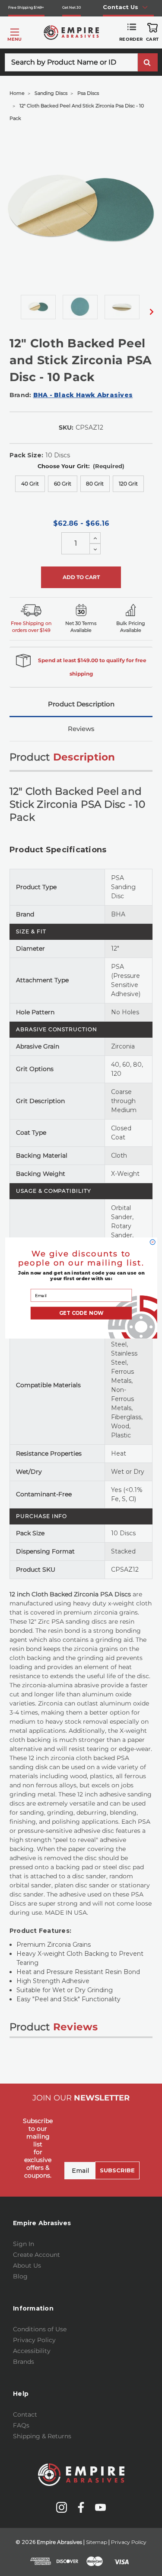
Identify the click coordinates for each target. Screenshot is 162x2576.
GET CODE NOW (81, 1313)
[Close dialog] (152, 1242)
